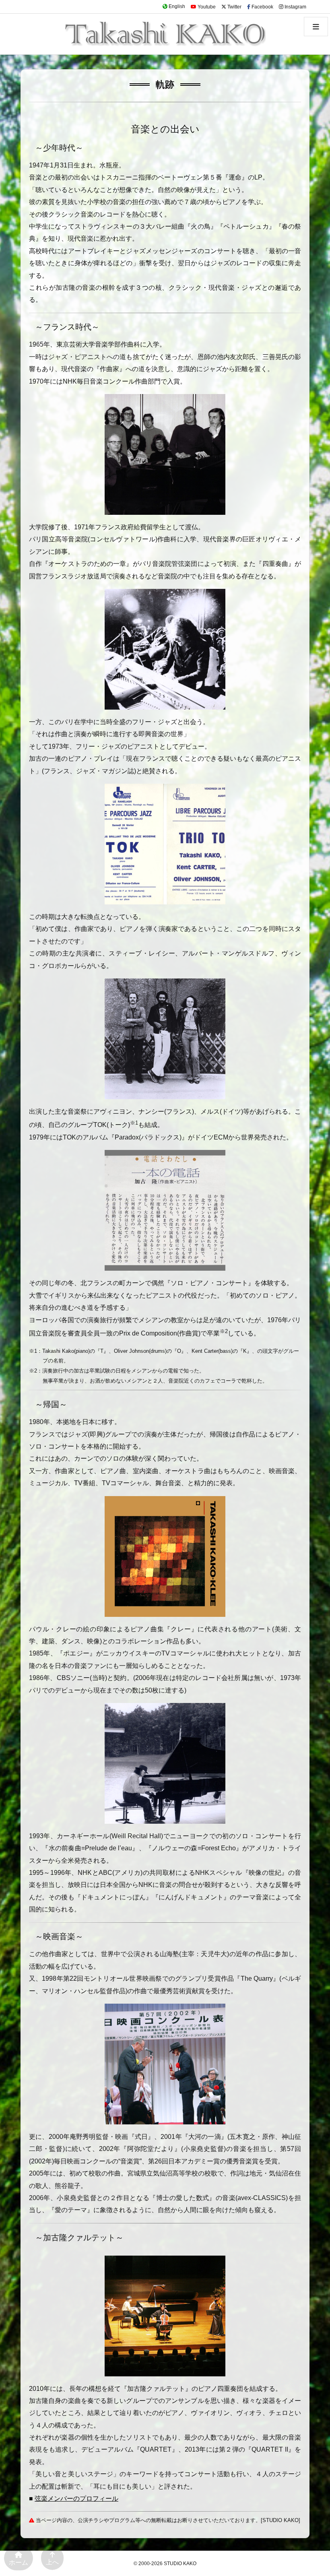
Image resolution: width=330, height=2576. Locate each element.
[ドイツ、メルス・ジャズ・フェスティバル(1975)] (165, 649)
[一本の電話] (165, 1210)
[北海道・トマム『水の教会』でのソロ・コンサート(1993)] (165, 1763)
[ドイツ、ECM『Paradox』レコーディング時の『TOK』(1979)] (165, 1038)
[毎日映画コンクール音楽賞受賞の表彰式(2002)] (165, 2063)
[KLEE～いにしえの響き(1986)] (165, 1556)
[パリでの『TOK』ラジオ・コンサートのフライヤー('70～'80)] (165, 843)
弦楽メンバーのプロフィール (76, 2499)
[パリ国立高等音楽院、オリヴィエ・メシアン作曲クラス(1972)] (165, 454)
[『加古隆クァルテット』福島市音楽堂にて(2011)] (165, 2315)
